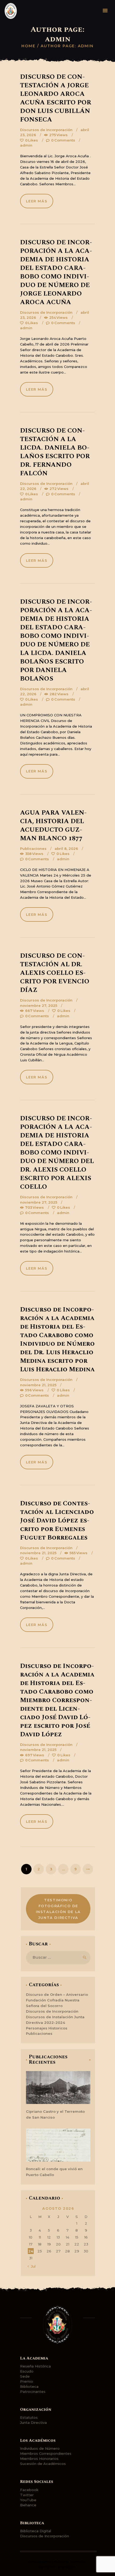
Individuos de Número (40, 2448)
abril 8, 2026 (66, 849)
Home (28, 46)
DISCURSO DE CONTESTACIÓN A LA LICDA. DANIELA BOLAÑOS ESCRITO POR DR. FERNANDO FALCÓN (55, 452)
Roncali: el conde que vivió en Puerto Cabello (54, 2172)
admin (26, 145)
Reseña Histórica (35, 2366)
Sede (25, 2376)
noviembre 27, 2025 (39, 1006)
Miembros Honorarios (39, 2459)
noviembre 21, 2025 (38, 1385)
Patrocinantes (33, 2392)
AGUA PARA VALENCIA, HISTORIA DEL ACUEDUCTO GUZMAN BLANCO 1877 (53, 826)
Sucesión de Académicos (43, 2464)
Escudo (27, 2371)
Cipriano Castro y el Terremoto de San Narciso (55, 2114)
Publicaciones (33, 849)
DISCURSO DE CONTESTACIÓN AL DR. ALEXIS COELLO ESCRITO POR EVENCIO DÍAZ (55, 973)
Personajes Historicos (47, 2028)
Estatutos (29, 2417)
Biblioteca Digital (36, 2531)
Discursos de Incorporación (46, 130)
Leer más (37, 201)
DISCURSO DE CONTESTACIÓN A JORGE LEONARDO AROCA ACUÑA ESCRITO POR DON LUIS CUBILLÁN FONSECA (56, 98)
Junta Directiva (33, 2422)
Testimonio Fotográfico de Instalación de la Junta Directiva (58, 1909)
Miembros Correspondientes (46, 2453)
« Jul (32, 2266)
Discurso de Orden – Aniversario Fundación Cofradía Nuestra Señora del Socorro (57, 2000)
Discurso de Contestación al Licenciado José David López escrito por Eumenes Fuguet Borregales (57, 1521)
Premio (27, 2381)
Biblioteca (29, 2386)
